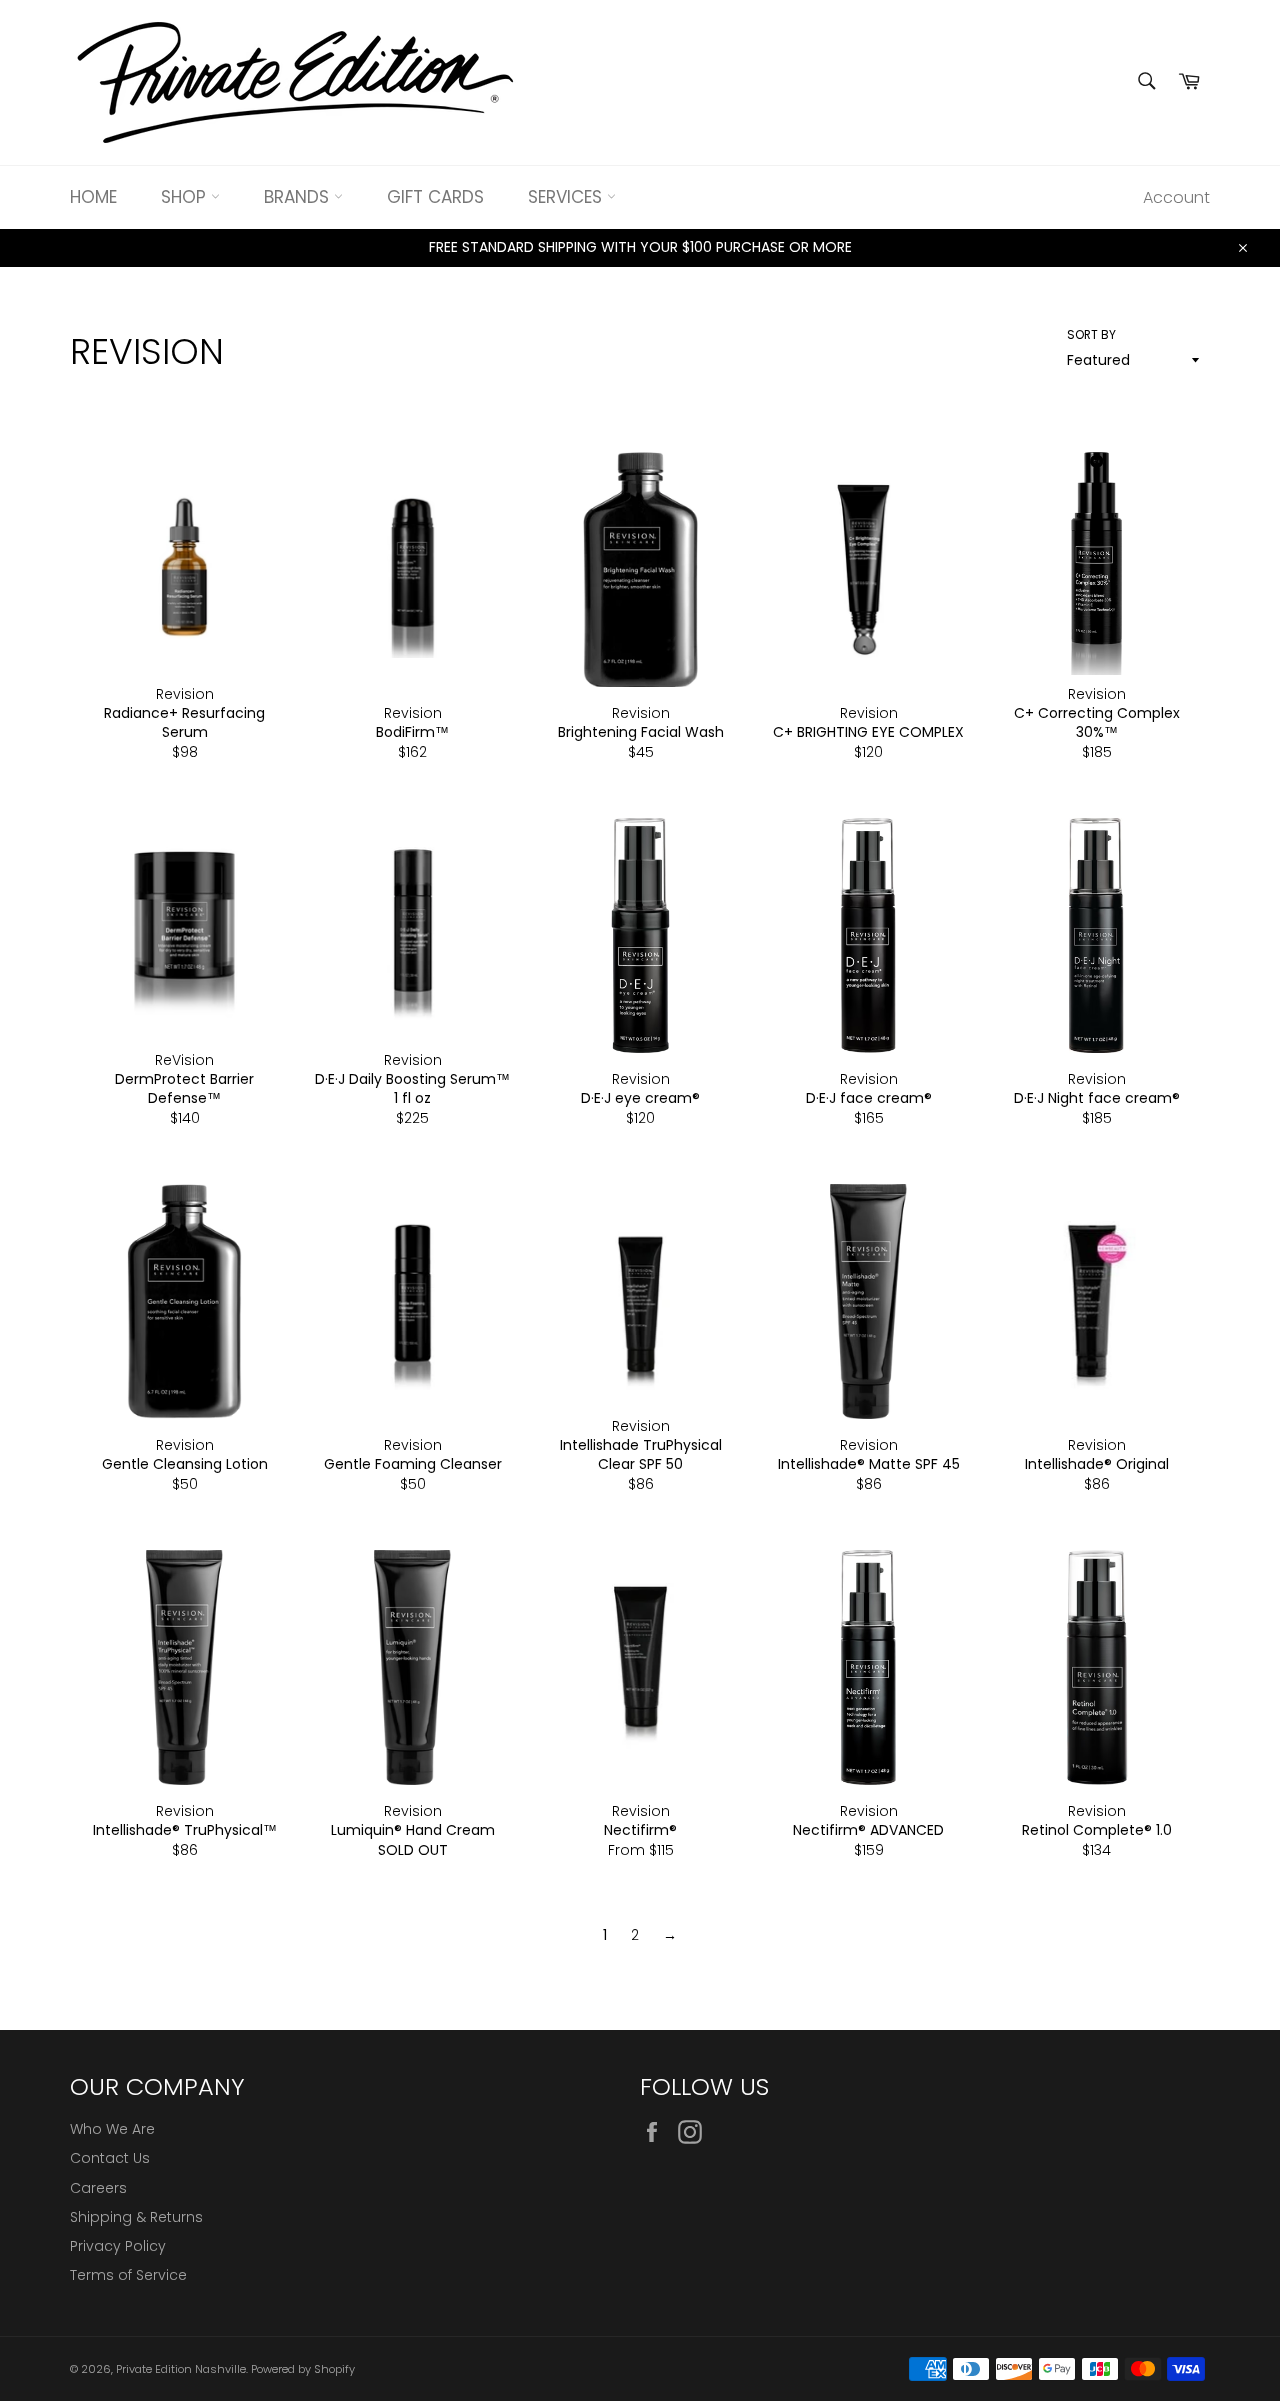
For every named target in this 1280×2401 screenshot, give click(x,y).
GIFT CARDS (435, 197)
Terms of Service (128, 2275)
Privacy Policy (118, 2246)
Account (1176, 197)
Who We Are (112, 2129)
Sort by (1091, 335)
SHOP (186, 197)
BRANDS (299, 197)
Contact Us (110, 2158)
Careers (98, 2188)
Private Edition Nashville (181, 2369)
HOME (93, 197)
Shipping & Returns (136, 2217)
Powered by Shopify (303, 2369)
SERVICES (567, 197)
